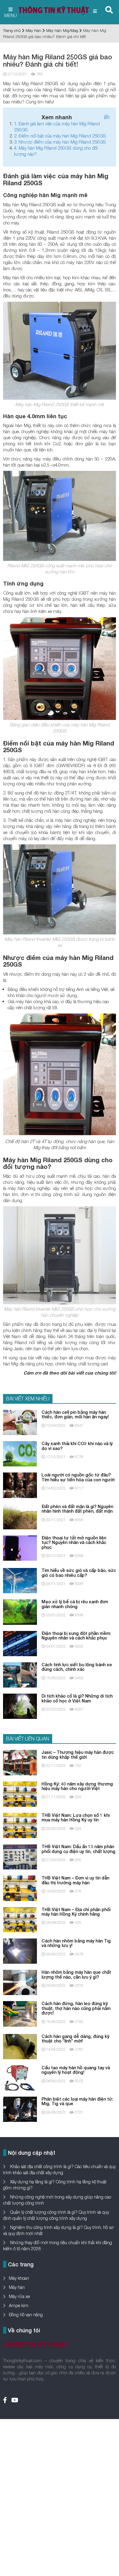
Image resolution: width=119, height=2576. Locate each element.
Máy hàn (33, 30)
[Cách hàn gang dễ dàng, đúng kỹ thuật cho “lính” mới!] (20, 2046)
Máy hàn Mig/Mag (62, 30)
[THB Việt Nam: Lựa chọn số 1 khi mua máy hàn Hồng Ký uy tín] (20, 1825)
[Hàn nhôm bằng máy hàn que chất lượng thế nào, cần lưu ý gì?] (20, 1982)
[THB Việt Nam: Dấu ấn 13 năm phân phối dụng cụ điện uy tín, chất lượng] (20, 1856)
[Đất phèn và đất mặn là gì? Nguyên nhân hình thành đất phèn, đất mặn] (20, 1516)
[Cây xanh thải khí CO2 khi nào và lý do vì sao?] (20, 1453)
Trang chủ (12, 30)
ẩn (107, 117)
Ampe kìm (19, 2305)
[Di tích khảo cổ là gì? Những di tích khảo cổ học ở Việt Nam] (20, 1706)
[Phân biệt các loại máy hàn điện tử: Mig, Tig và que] (20, 2109)
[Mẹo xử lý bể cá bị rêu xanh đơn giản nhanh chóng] (20, 1612)
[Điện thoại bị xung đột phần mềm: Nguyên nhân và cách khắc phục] (20, 1643)
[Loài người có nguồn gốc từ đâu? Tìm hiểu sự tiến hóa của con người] (20, 1485)
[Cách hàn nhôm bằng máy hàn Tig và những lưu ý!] (20, 1950)
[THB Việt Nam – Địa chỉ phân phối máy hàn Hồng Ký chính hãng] (20, 1919)
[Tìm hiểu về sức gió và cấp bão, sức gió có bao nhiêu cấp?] (20, 1580)
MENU (11, 15)
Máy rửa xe (19, 2296)
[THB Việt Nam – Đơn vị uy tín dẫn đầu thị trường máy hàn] (20, 1888)
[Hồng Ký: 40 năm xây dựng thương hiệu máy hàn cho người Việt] (20, 1794)
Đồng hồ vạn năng (26, 2315)
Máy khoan (19, 2278)
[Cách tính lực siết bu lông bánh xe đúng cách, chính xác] (20, 1674)
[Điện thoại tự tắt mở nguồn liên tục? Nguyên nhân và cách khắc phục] (20, 1547)
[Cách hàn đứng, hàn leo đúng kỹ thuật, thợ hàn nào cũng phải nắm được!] (20, 2013)
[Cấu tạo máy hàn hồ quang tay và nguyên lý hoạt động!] (20, 2077)
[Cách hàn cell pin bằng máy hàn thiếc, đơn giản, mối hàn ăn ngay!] (20, 1422)
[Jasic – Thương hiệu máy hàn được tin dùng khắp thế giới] (20, 1762)
